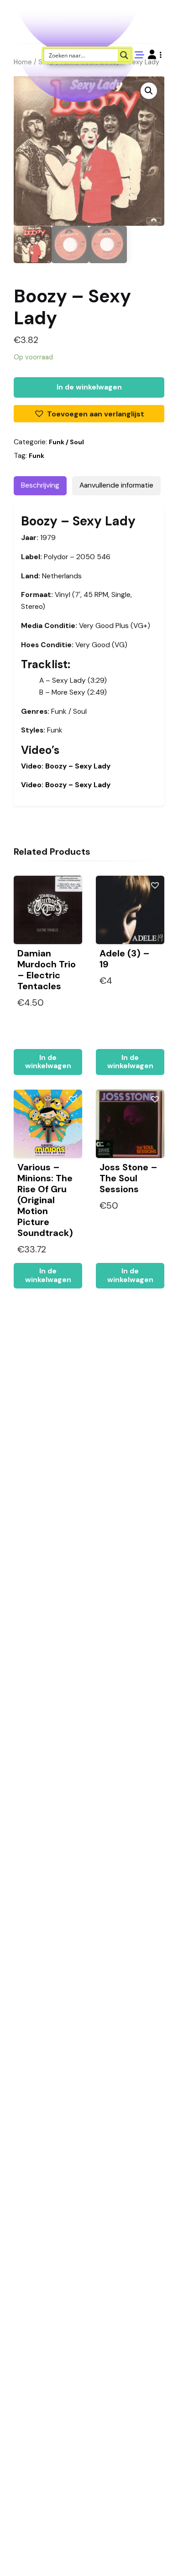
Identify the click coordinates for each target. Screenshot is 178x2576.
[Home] (145, 2555)
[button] (155, 55)
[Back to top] (163, 2555)
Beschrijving (40, 485)
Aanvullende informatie (116, 485)
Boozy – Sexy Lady (66, 766)
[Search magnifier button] (124, 55)
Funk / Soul (66, 442)
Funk (37, 456)
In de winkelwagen (89, 387)
